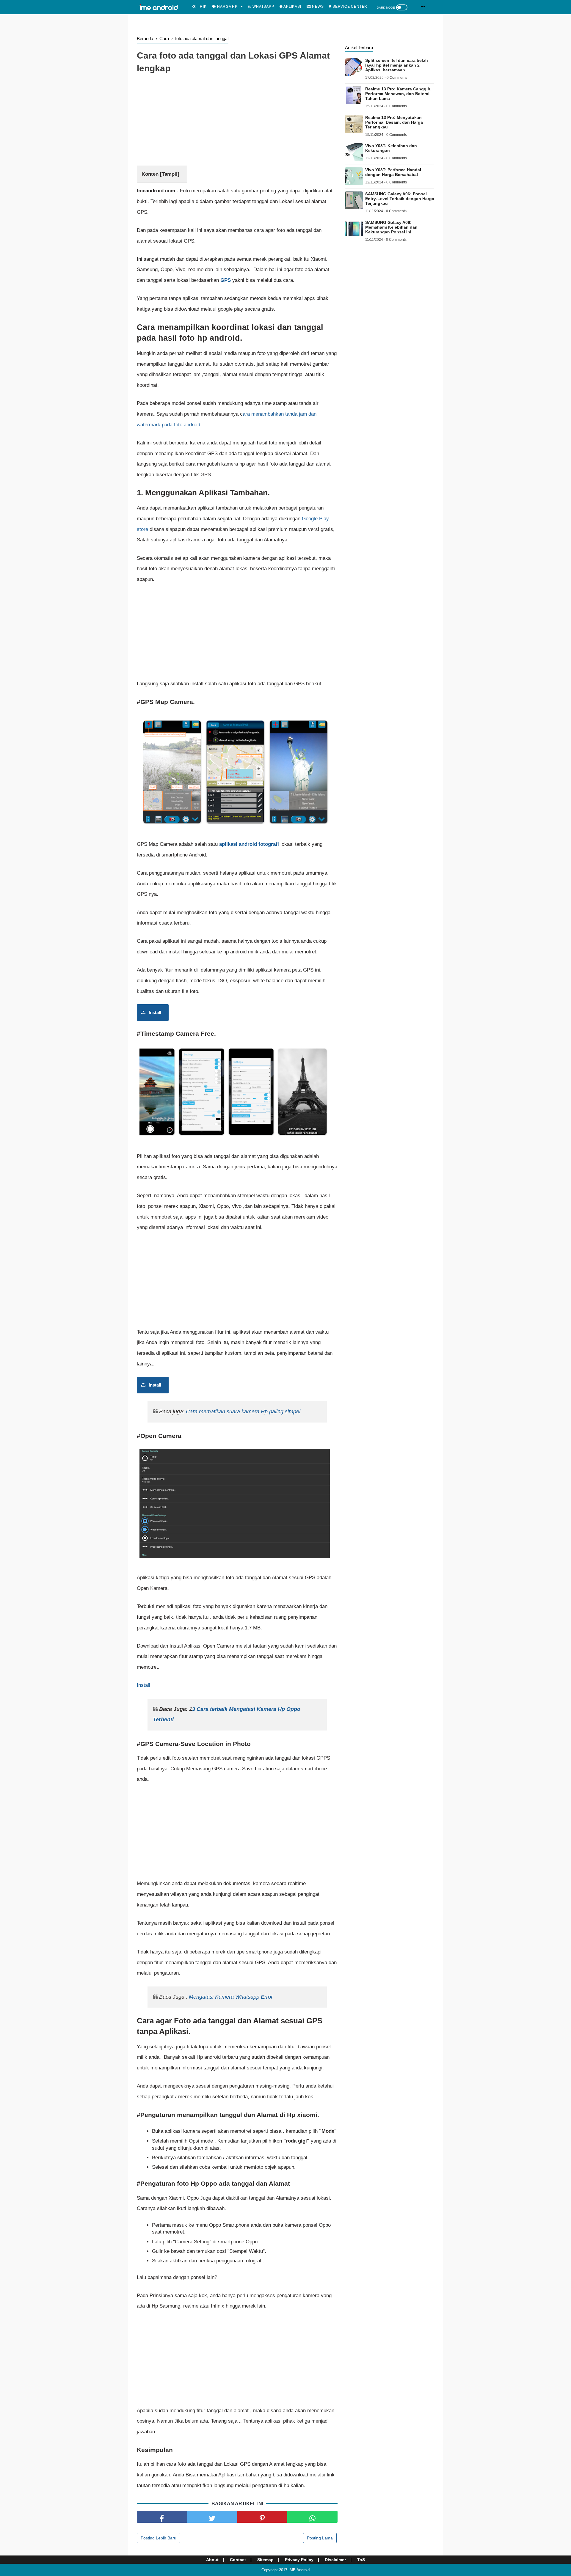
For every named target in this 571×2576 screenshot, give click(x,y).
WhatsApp (263, 7)
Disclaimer (335, 2560)
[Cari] (423, 6)
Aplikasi (292, 7)
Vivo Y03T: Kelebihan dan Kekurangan (391, 148)
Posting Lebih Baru (159, 2538)
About (212, 2560)
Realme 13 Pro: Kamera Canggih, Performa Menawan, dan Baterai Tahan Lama (398, 94)
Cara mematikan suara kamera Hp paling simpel (243, 1412)
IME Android (299, 2570)
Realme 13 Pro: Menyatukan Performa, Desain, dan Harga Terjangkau (394, 122)
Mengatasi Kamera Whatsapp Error (231, 1997)
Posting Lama (320, 2538)
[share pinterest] (262, 2517)
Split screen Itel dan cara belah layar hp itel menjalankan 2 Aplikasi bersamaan (397, 65)
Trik (202, 7)
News (317, 7)
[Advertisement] (237, 121)
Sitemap (265, 2560)
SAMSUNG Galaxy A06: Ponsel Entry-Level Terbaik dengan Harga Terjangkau (400, 199)
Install (155, 1012)
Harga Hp (227, 7)
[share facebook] (162, 2517)
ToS (361, 2560)
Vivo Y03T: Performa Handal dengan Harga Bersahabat (393, 172)
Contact (238, 2560)
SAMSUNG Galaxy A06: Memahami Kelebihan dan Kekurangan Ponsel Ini (391, 227)
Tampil (170, 174)
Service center (349, 7)
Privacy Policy (299, 2560)
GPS (226, 280)
